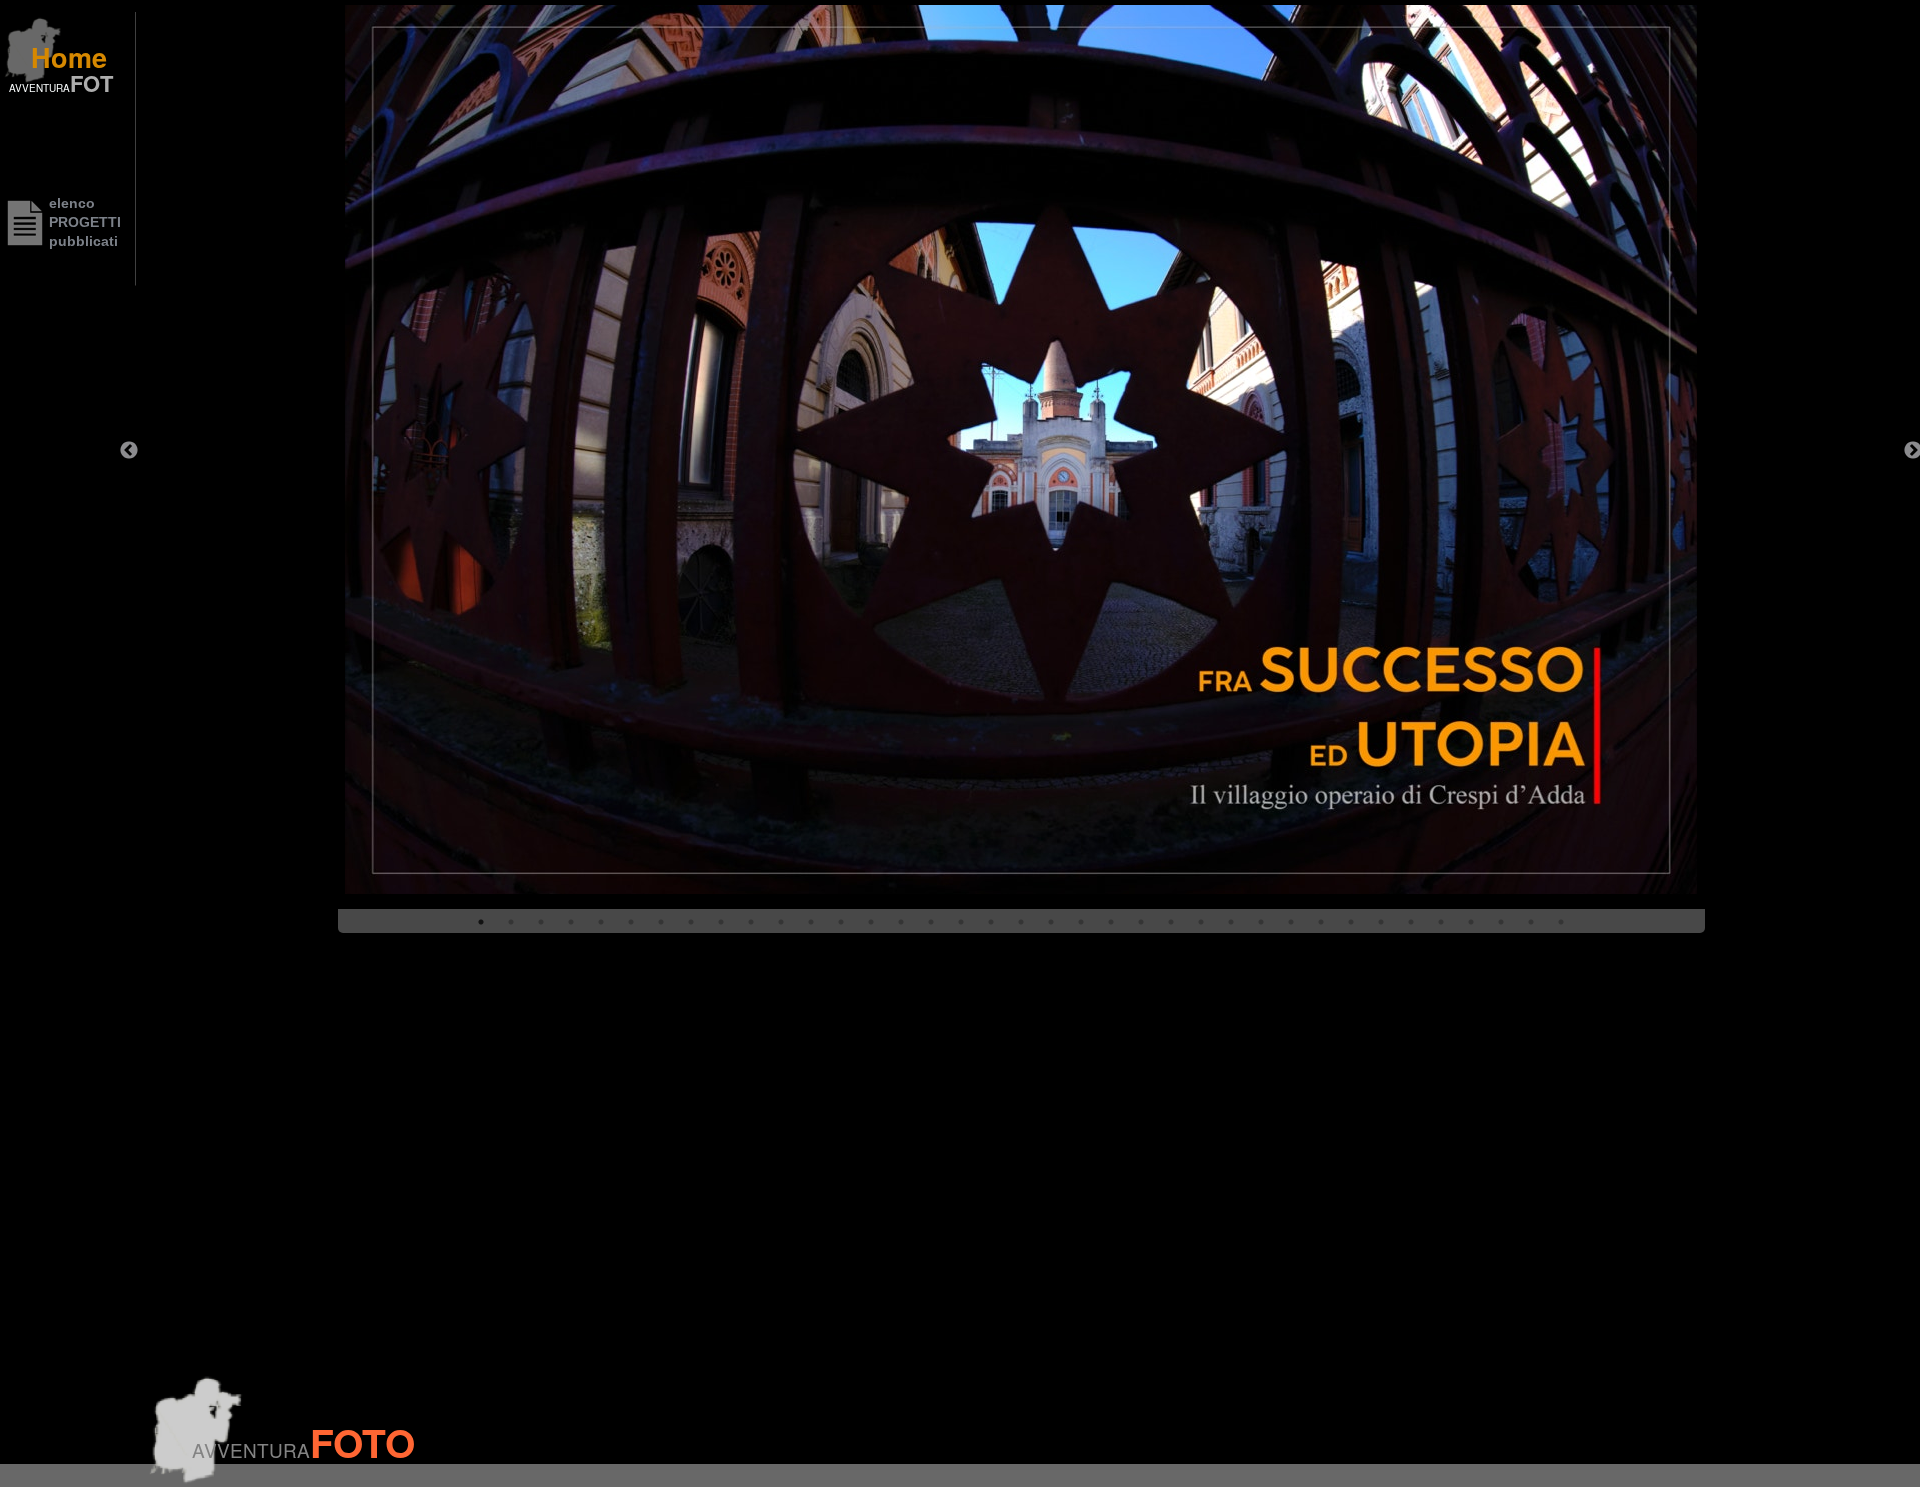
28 (1291, 922)
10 (751, 922)
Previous (129, 451)
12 (811, 922)
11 (781, 922)
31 (1381, 922)
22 (1111, 922)
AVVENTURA (39, 88)
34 (1471, 922)
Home (69, 57)
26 (1231, 922)
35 (1501, 922)
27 (1261, 922)
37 (1561, 922)
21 (1081, 922)
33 (1441, 922)
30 (1351, 922)
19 (1021, 922)
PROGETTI (85, 222)
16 (931, 922)
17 (961, 922)
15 (901, 922)
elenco (72, 203)
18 (991, 922)
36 (1531, 922)
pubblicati (83, 241)
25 (1201, 922)
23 (1141, 922)
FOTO (362, 1442)
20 (1051, 922)
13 (841, 922)
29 (1321, 922)
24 (1171, 922)
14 (871, 922)
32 (1411, 922)
